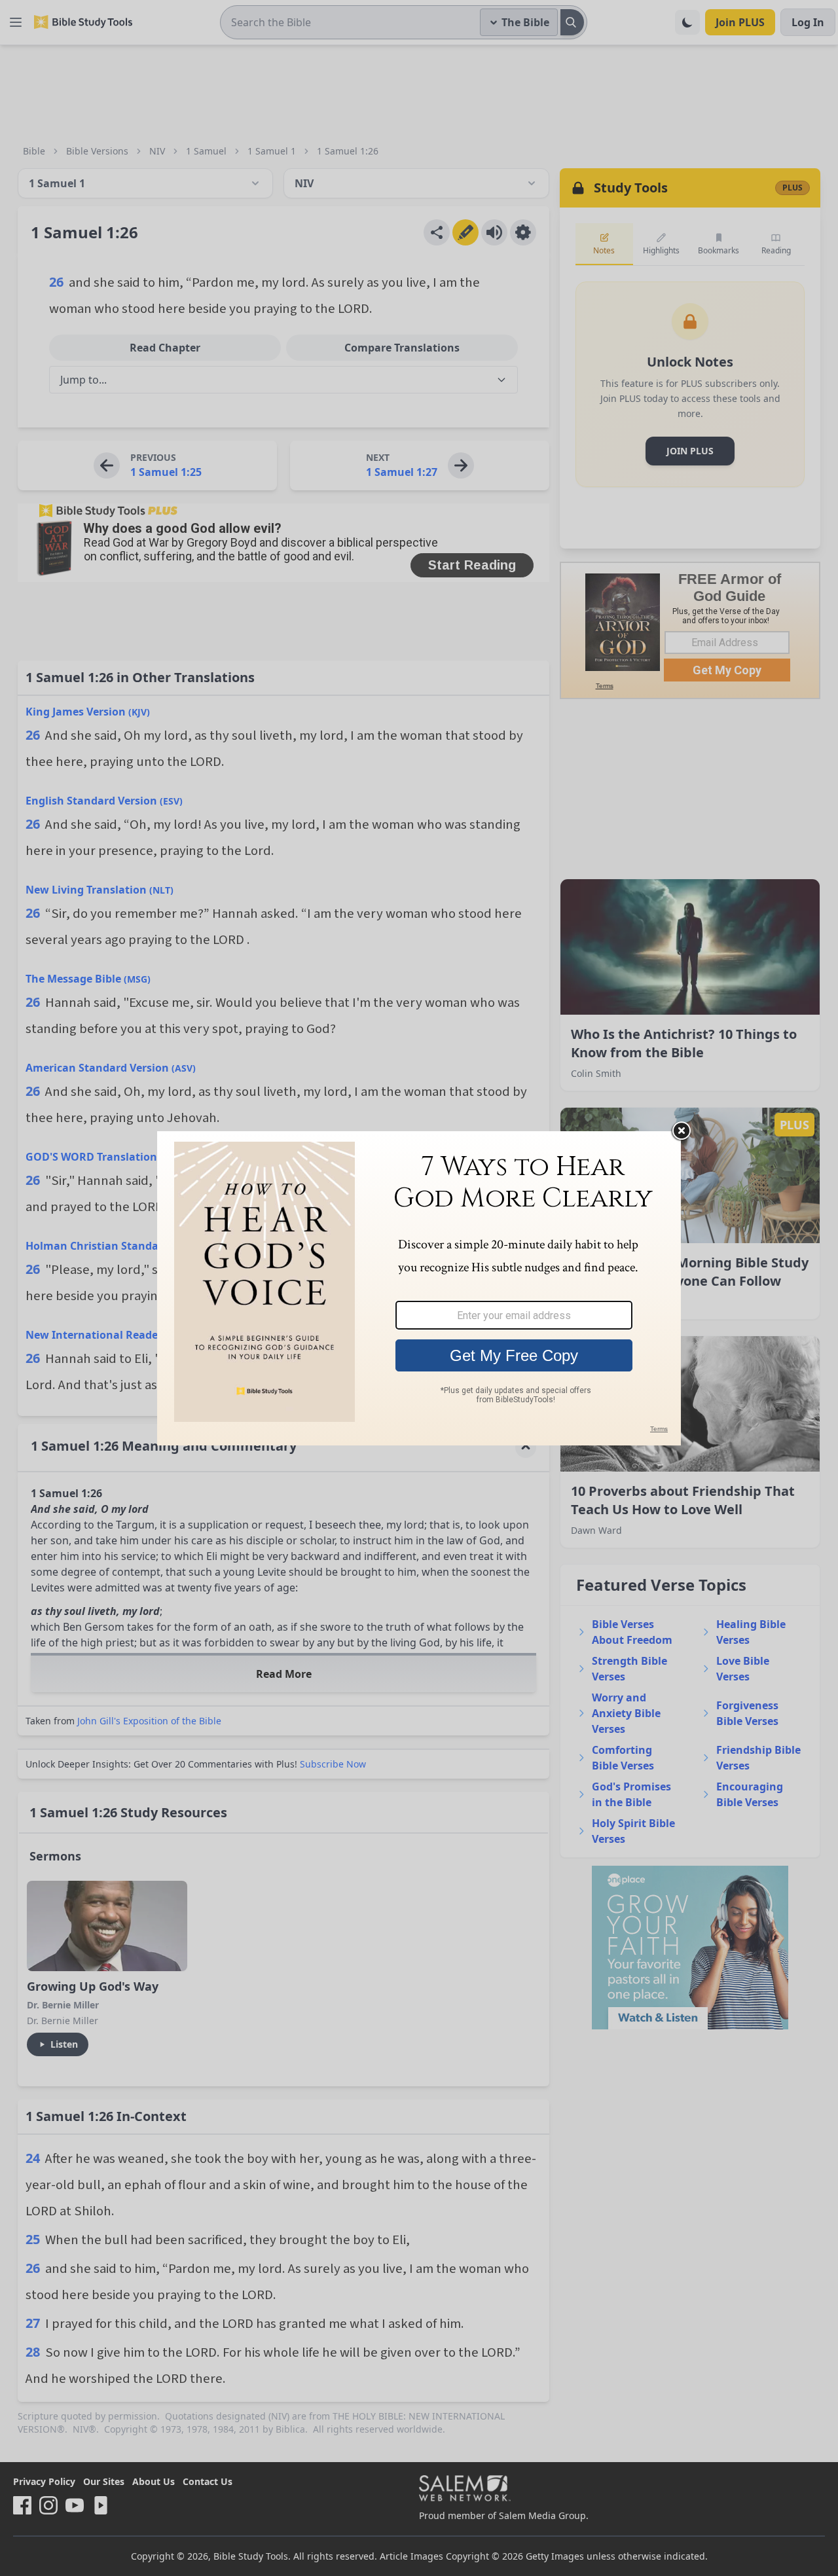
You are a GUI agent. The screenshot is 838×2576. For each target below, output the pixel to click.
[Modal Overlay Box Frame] (419, 1288)
